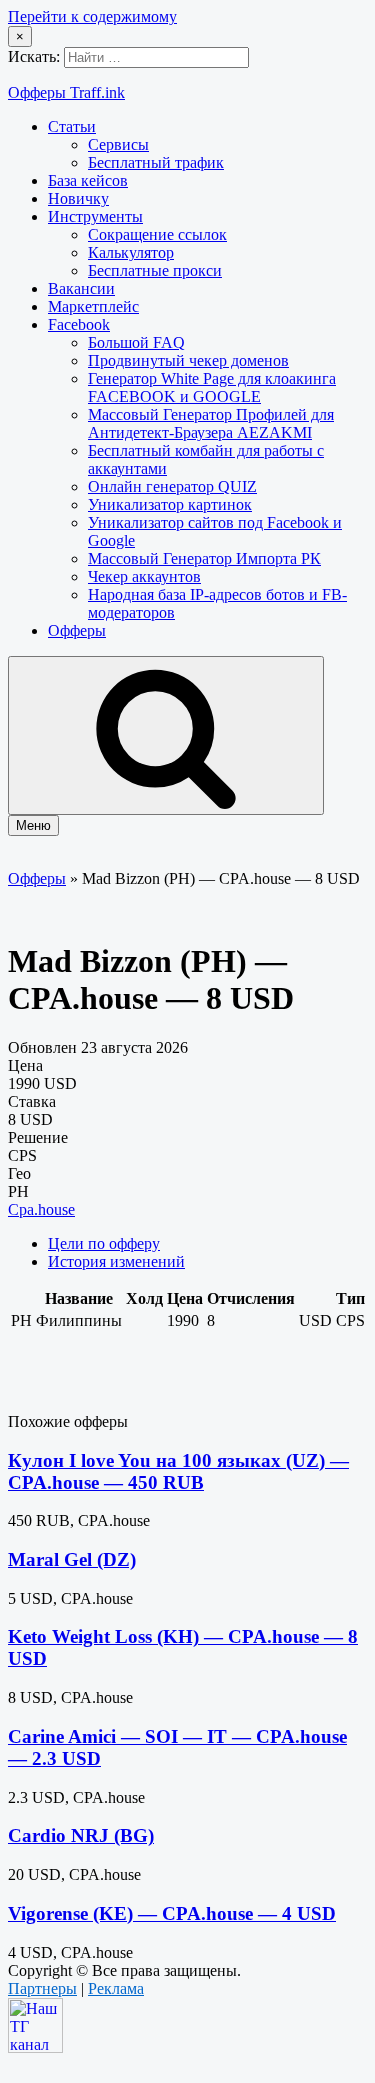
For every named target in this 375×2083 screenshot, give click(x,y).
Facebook (79, 324)
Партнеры (42, 1988)
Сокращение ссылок (157, 234)
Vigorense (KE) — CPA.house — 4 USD (172, 1913)
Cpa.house (41, 1209)
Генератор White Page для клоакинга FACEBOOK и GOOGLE (212, 387)
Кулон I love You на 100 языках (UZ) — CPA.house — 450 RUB (178, 1471)
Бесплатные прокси (155, 270)
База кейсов (88, 180)
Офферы (77, 630)
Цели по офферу (104, 1243)
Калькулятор (131, 252)
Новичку (78, 198)
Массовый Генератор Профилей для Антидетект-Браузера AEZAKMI (211, 423)
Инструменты (95, 216)
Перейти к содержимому (92, 16)
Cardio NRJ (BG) (81, 1835)
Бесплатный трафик (156, 162)
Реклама (116, 1988)
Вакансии (81, 288)
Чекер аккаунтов (144, 576)
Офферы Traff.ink (66, 92)
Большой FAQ (136, 342)
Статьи (72, 126)
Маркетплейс (93, 306)
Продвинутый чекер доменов (188, 360)
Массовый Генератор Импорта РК (204, 558)
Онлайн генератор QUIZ (172, 486)
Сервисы (118, 144)
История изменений (116, 1261)
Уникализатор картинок (170, 504)
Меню (33, 825)
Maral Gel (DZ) (72, 1559)
